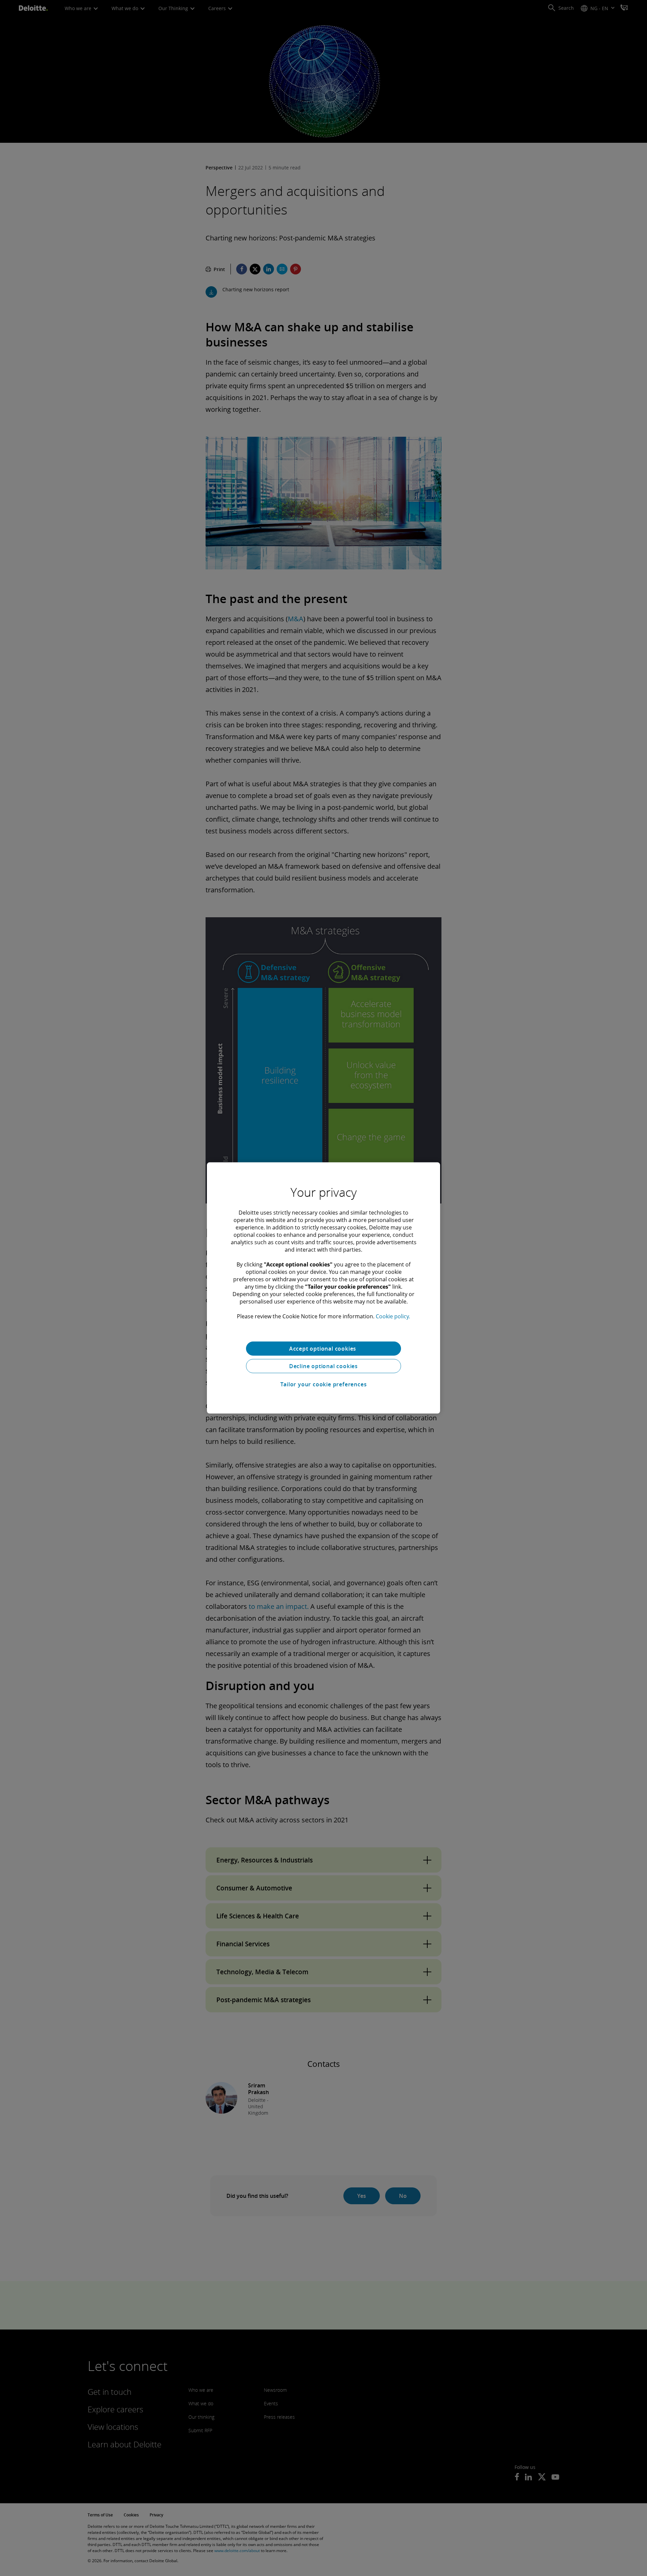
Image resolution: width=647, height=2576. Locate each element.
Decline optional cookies (323, 1366)
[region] (323, 1288)
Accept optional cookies (323, 1349)
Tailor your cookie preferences (324, 1384)
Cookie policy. (393, 1316)
